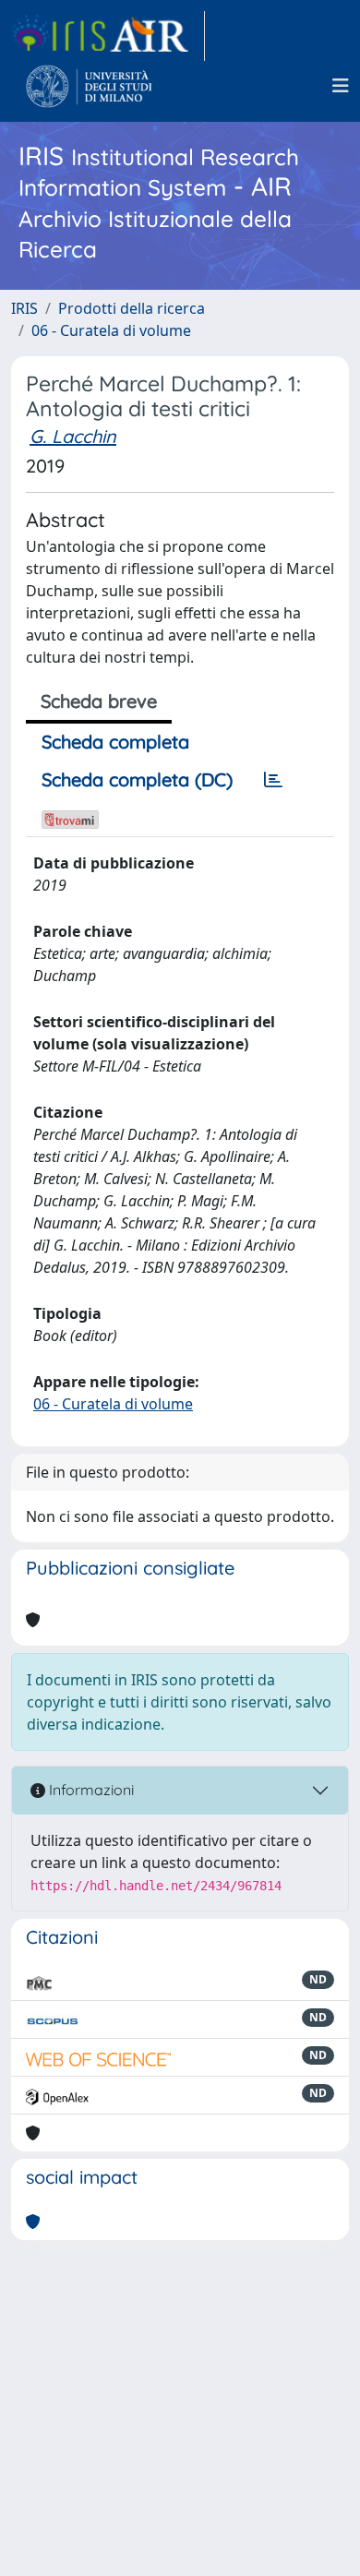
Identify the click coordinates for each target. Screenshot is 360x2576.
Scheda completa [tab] (115, 742)
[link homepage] (108, 36)
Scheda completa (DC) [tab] (137, 779)
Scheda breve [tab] (99, 701)
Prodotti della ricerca (132, 308)
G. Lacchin (73, 436)
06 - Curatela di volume (111, 330)
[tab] (273, 780)
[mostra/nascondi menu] (341, 86)
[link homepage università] (89, 86)
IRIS (24, 308)
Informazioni (90, 1790)
